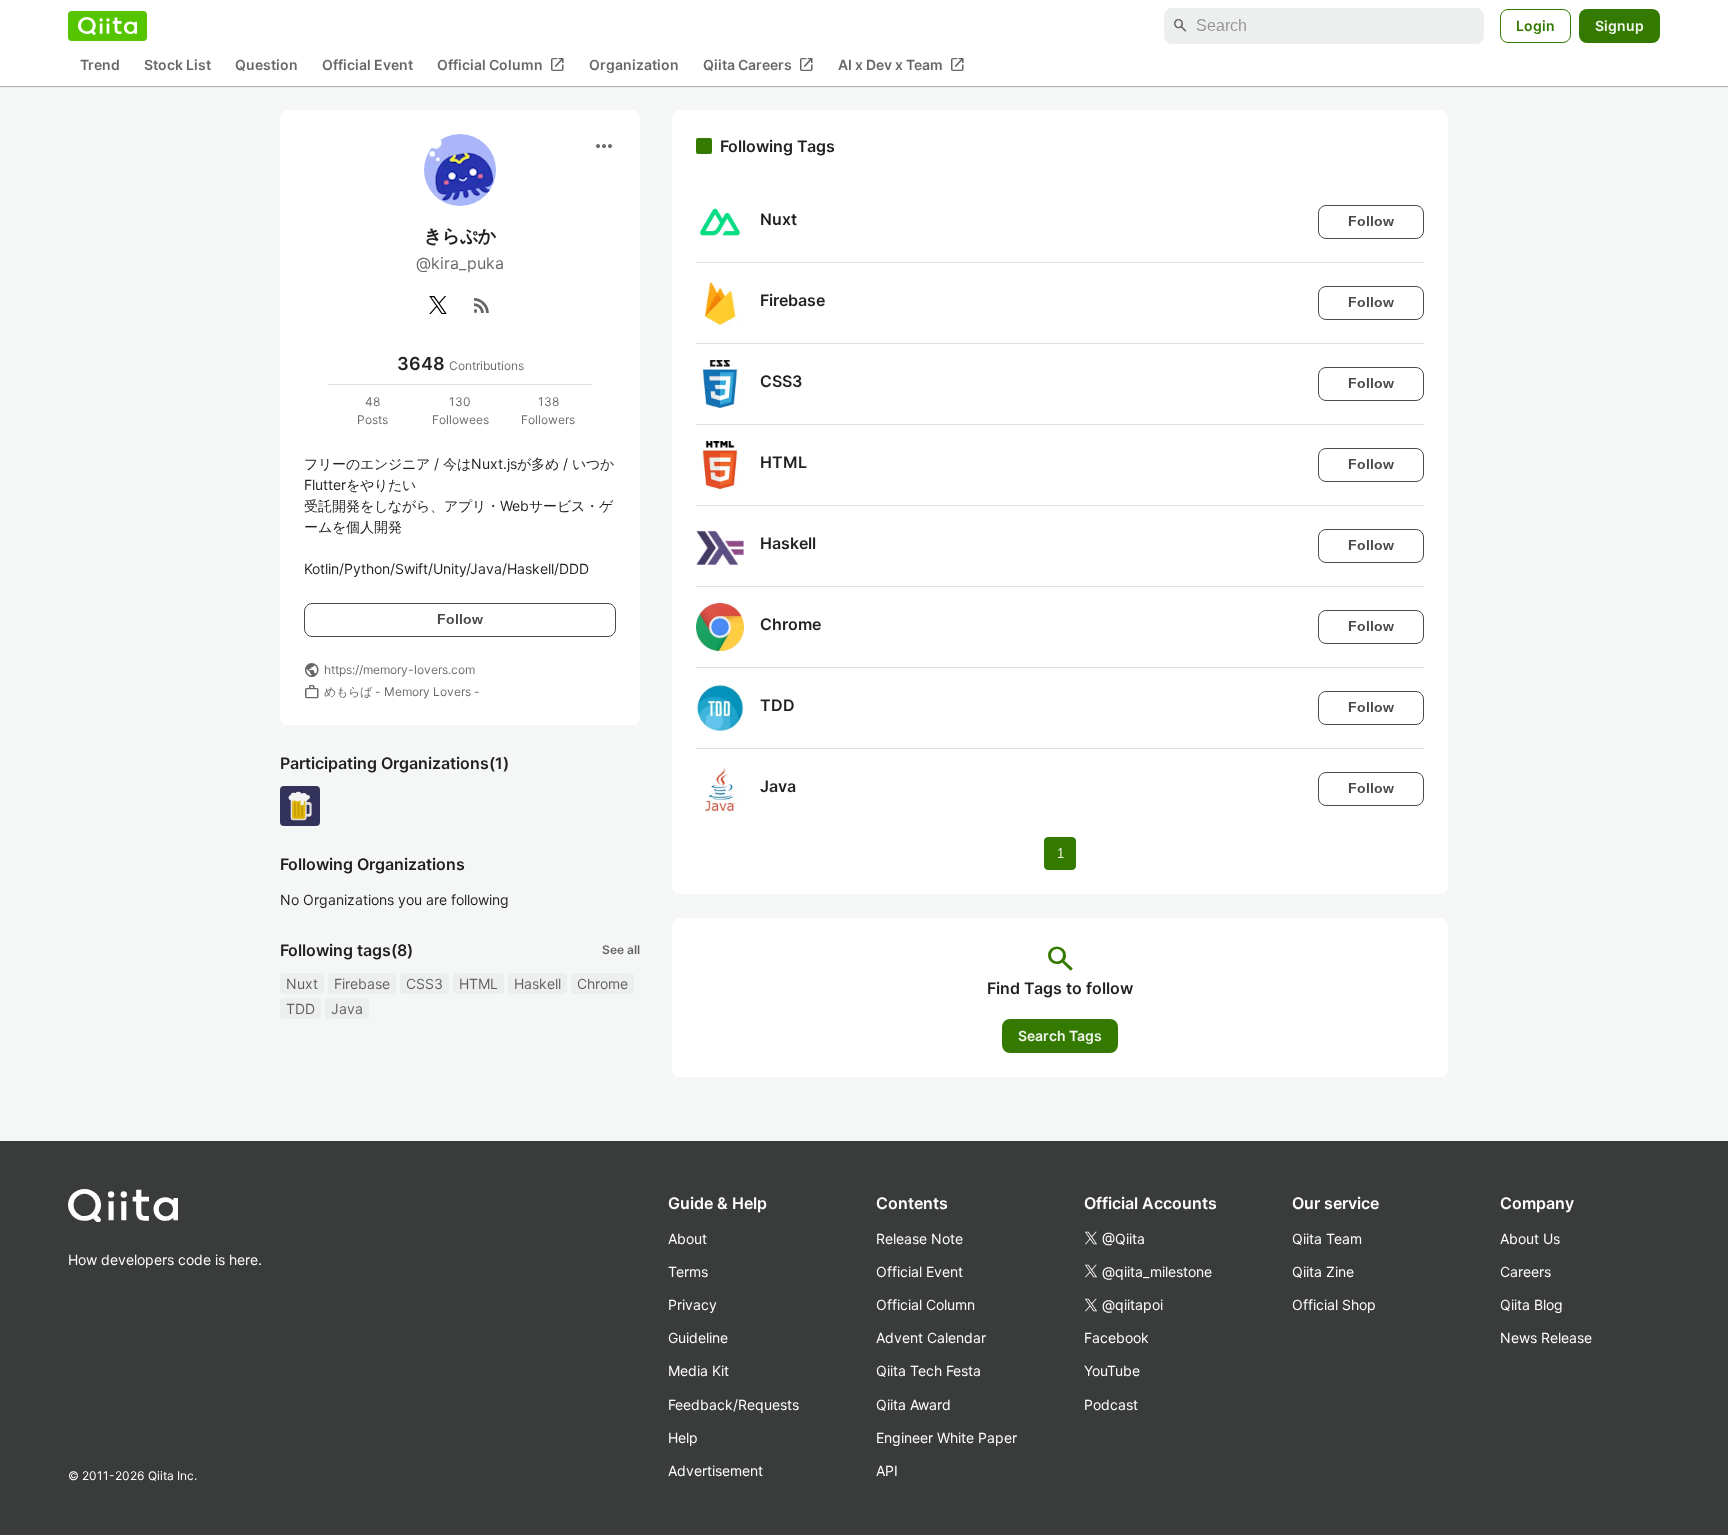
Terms (688, 1271)
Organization (634, 65)
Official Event (367, 65)
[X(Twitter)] (438, 305)
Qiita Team (1327, 1238)
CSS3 (424, 983)
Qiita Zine (1323, 1271)
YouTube (1112, 1370)
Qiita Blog (1531, 1304)
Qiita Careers (758, 65)
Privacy (692, 1304)
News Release (1546, 1337)
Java (347, 1008)
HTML (478, 983)
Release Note (919, 1238)
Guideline (698, 1337)
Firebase (362, 983)
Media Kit (698, 1370)
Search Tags (1060, 1035)
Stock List (177, 65)
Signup (1619, 25)
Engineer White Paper (946, 1437)
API (887, 1470)
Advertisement (715, 1470)
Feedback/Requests (733, 1404)
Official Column (501, 65)
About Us (1530, 1238)
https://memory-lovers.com (399, 669)
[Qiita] (107, 26)
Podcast (1111, 1404)
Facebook (1116, 1337)
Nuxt (302, 983)
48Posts (372, 410)
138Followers (548, 410)
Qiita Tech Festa (928, 1370)
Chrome (602, 983)
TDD (300, 1008)
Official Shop (1334, 1304)
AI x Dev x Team (901, 65)
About (687, 1238)
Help (683, 1437)
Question (266, 65)
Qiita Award (913, 1404)
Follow (460, 619)
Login (1535, 25)
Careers (1525, 1271)
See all (621, 949)
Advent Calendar (931, 1337)
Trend (100, 65)
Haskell (537, 983)
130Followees (460, 410)
